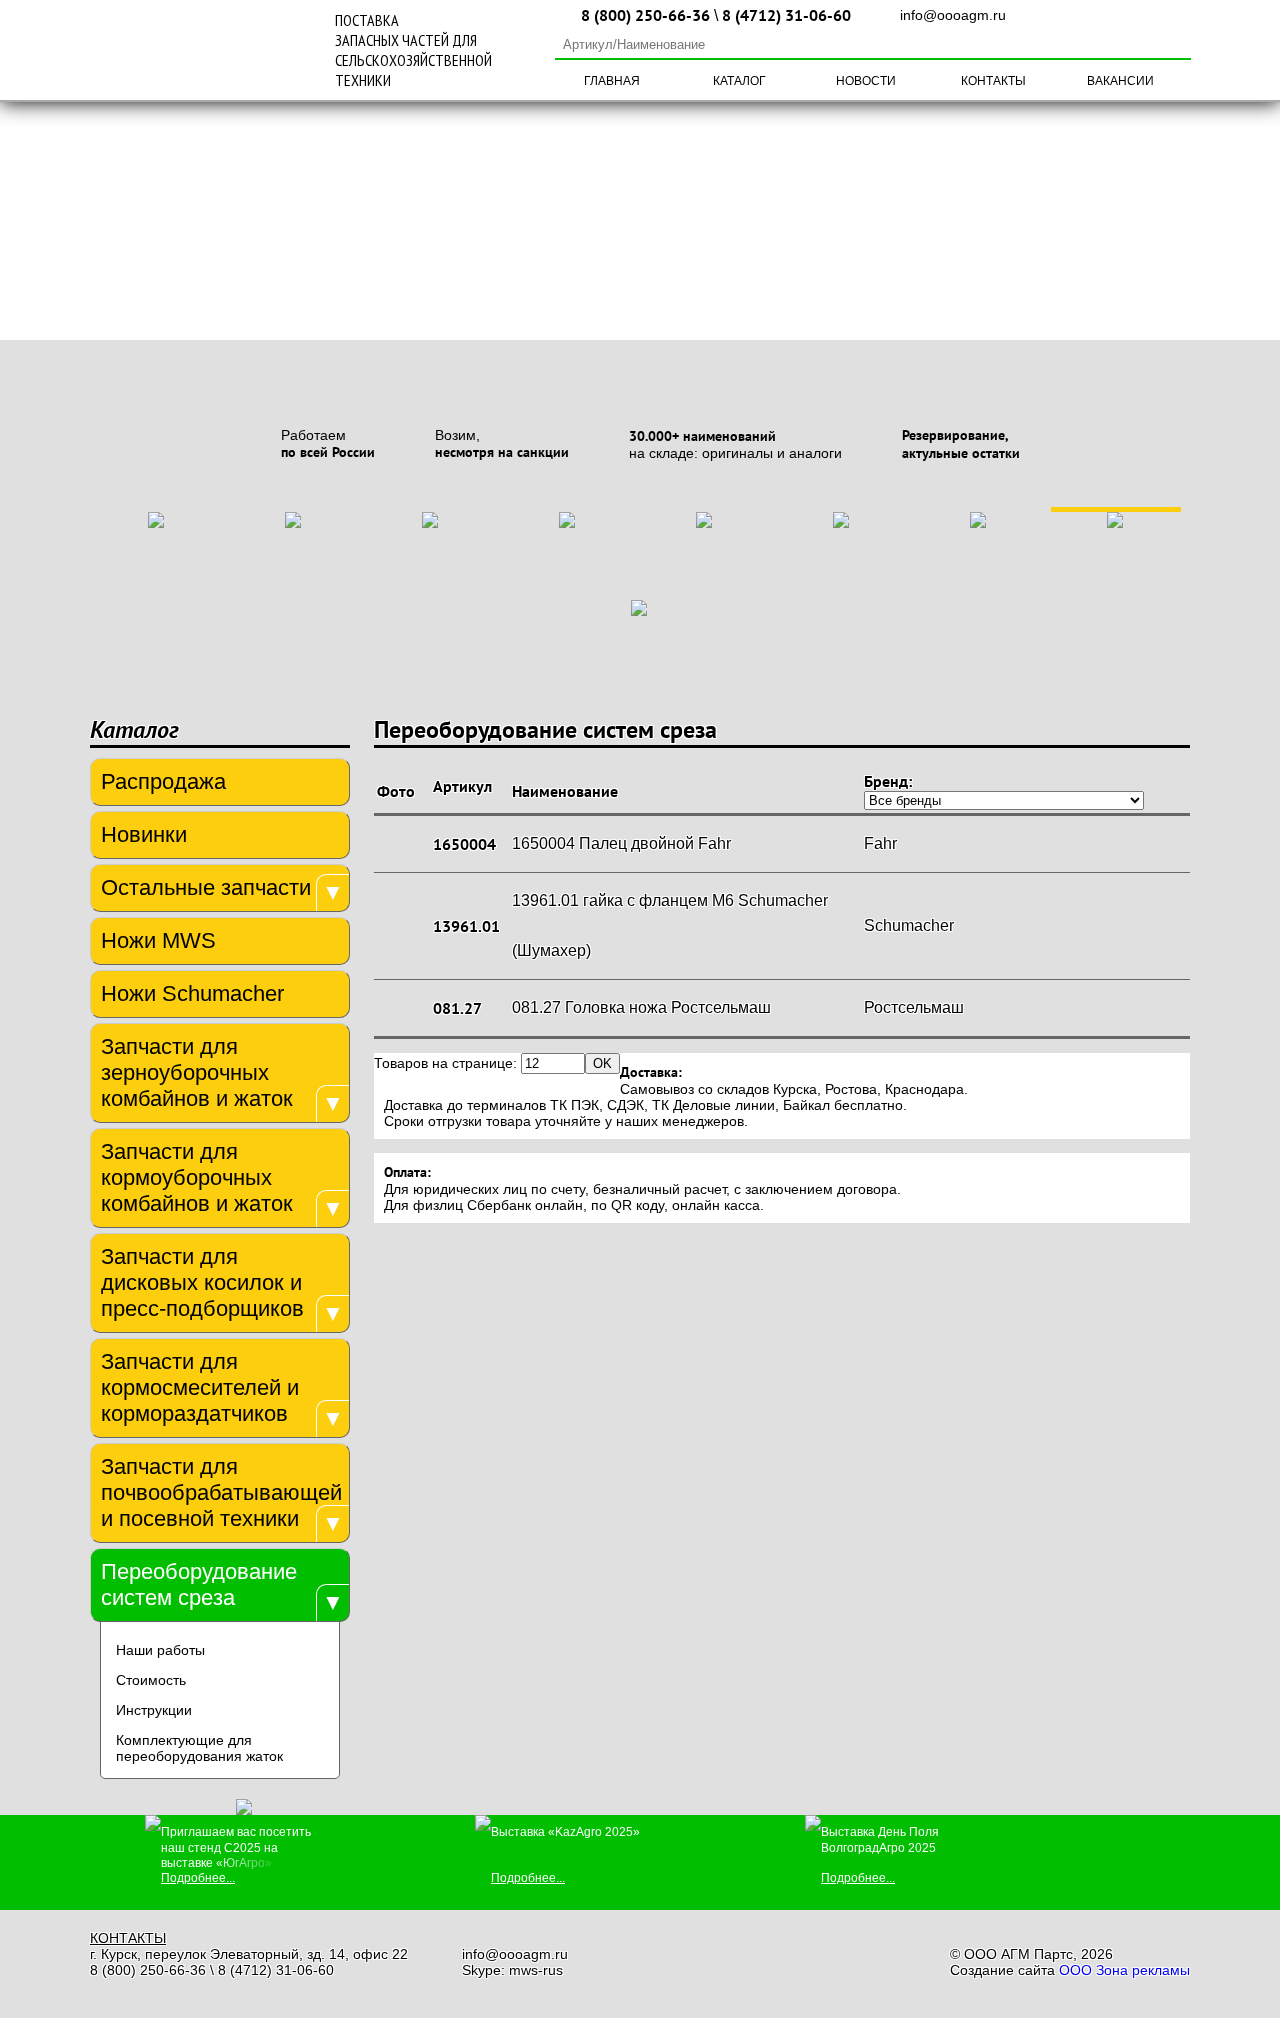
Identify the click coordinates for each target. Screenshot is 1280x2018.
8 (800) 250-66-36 (645, 15)
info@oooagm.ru (953, 15)
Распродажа (163, 781)
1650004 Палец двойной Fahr (621, 843)
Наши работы (160, 1650)
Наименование (565, 791)
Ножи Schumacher (192, 993)
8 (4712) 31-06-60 (786, 15)
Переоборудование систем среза (199, 1584)
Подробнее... (198, 1878)
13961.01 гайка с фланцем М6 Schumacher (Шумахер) (670, 925)
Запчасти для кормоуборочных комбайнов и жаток (197, 1177)
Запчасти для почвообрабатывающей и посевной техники (220, 1492)
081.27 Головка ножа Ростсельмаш (641, 1007)
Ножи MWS (158, 940)
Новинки (144, 834)
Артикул (462, 786)
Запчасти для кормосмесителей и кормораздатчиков (200, 1387)
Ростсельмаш (914, 1007)
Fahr (880, 843)
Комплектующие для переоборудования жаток (199, 1748)
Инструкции (154, 1710)
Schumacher (909, 925)
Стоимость (151, 1680)
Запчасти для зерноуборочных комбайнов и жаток (197, 1072)
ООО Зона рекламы (1124, 1970)
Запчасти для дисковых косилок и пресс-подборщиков (202, 1282)
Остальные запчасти (206, 887)
